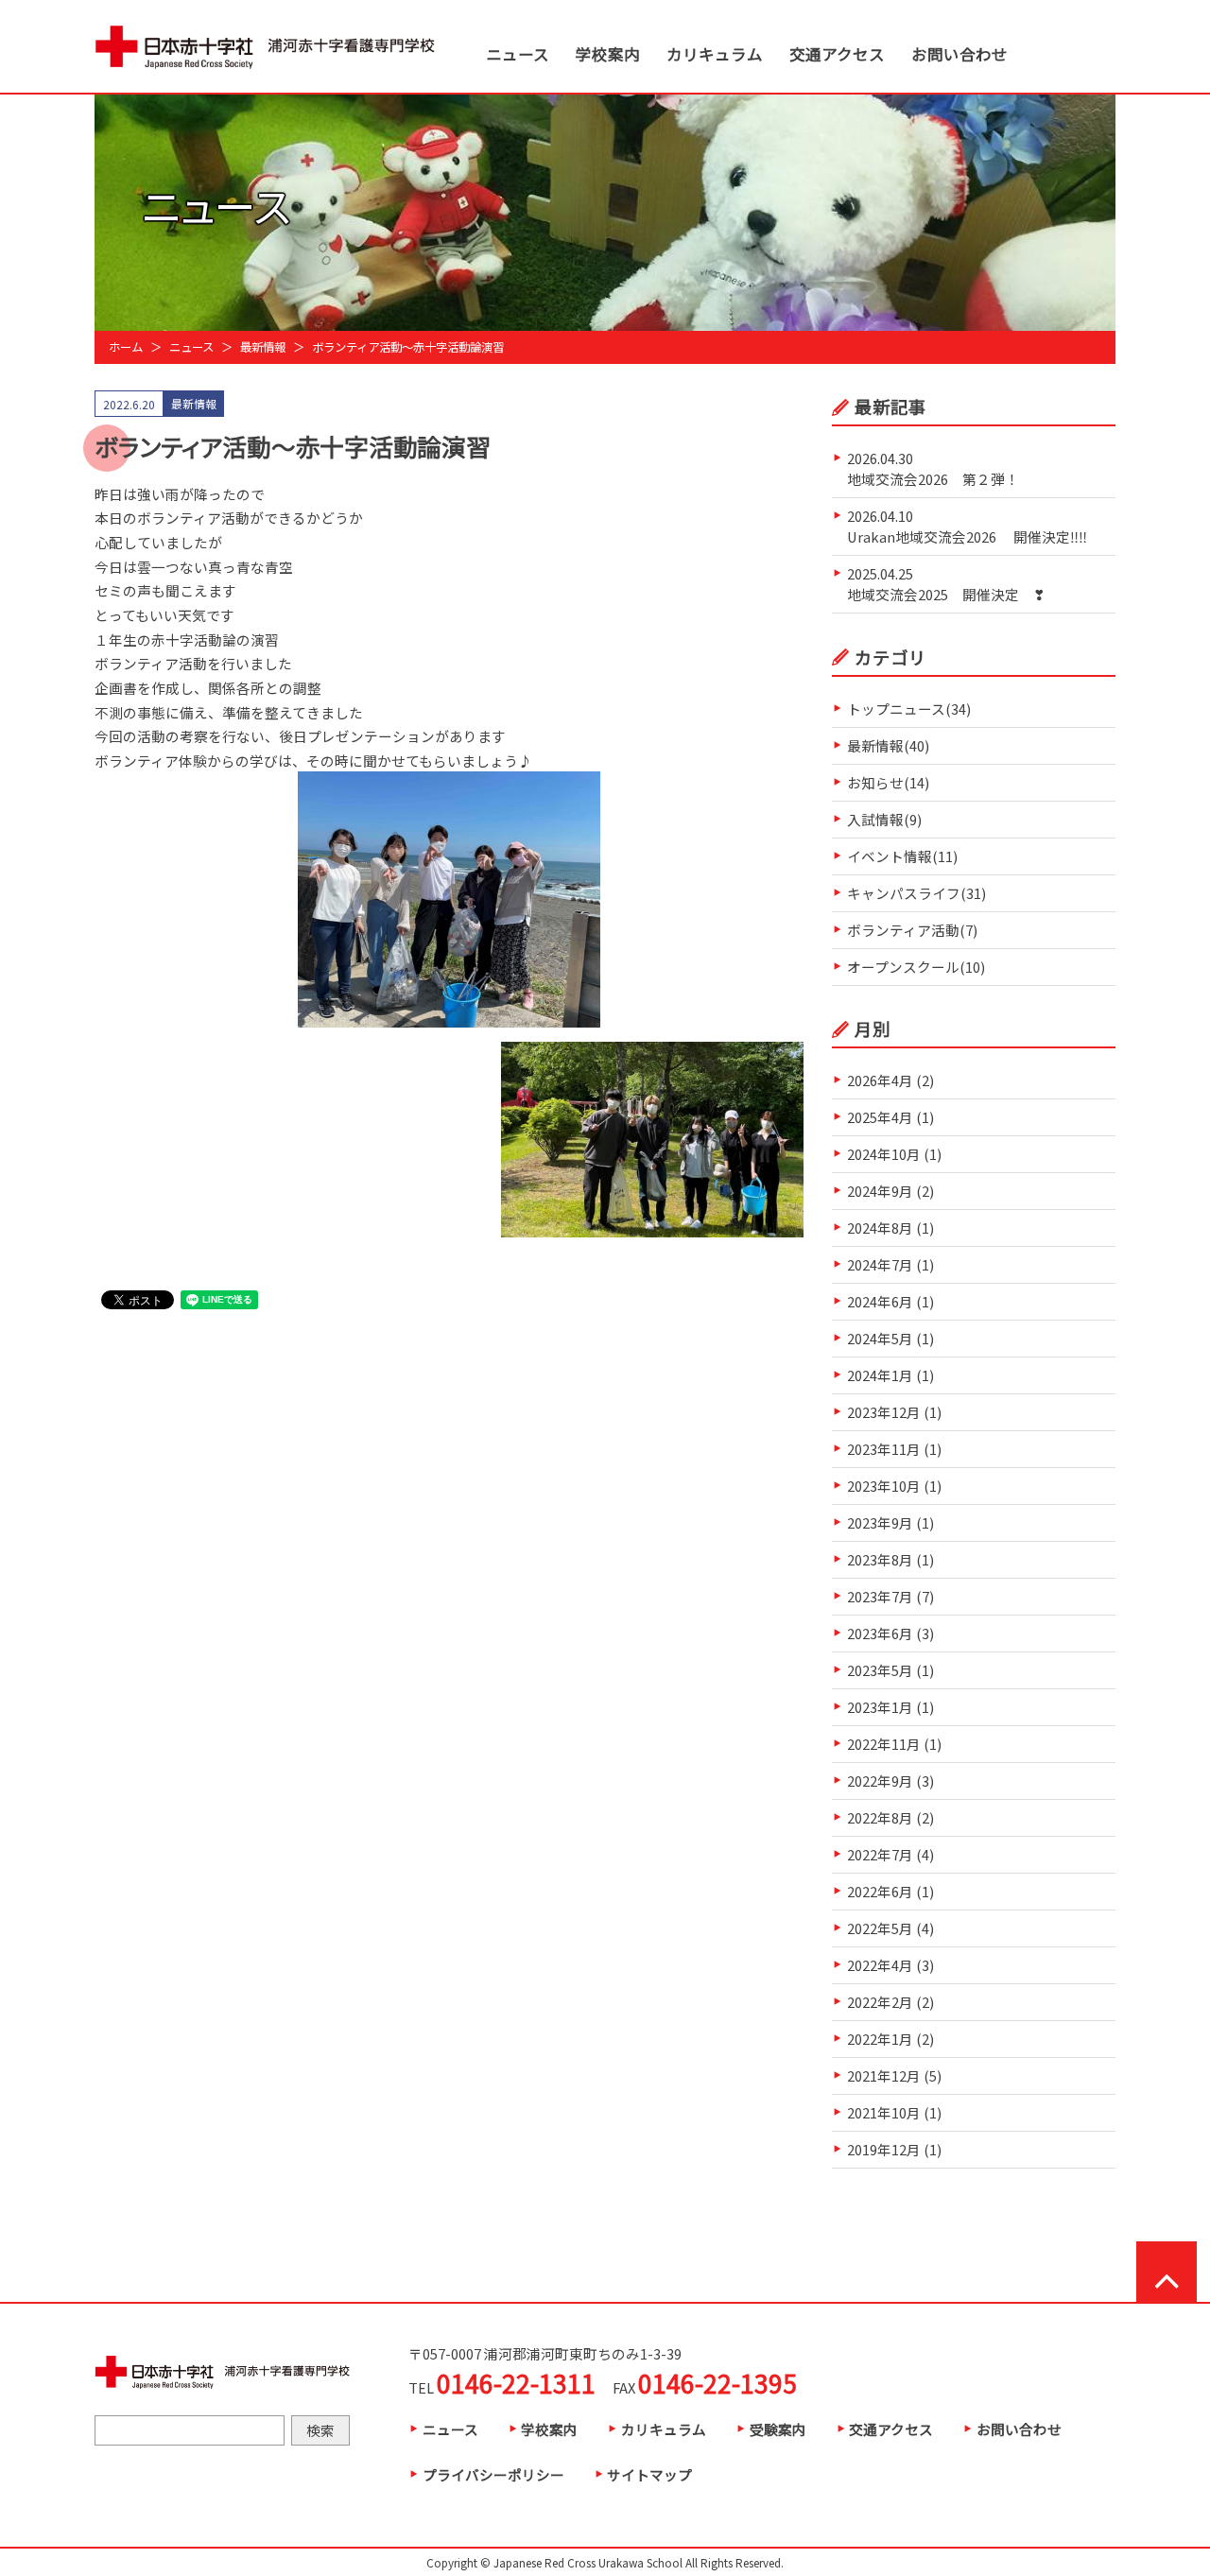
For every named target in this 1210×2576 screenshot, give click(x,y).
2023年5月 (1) (890, 1670)
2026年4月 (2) (890, 1080)
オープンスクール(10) (916, 967)
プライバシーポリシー (493, 2474)
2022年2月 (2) (890, 2002)
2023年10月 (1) (894, 1486)
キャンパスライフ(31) (916, 893)
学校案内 (608, 54)
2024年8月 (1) (890, 1227)
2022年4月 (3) (890, 1965)
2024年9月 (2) (890, 1191)
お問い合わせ (959, 54)
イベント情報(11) (902, 856)
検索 (320, 2430)
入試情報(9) (884, 819)
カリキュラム (715, 54)
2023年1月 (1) (890, 1707)
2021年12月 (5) (894, 2075)
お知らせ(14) (888, 782)
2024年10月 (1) (894, 1154)
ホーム (126, 347)
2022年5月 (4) (890, 1928)
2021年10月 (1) (894, 2112)
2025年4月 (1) (890, 1117)
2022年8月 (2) (890, 1817)
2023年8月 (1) (890, 1559)
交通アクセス (837, 54)
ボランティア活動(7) (912, 930)
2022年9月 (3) (890, 1781)
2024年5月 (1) (890, 1338)
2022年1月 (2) (890, 2039)
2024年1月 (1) (890, 1375)
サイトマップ (649, 2474)
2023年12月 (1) (894, 1412)
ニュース (518, 54)
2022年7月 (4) (890, 1854)
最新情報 (263, 347)
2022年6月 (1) (890, 1891)
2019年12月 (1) (894, 2149)
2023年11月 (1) (894, 1449)
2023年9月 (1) (890, 1522)
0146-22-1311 (516, 2383)
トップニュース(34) (909, 709)
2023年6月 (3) (890, 1633)
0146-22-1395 (717, 2383)
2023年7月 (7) (890, 1596)
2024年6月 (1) (890, 1301)
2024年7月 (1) (890, 1264)
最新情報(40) (888, 745)
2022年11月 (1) (894, 1744)
